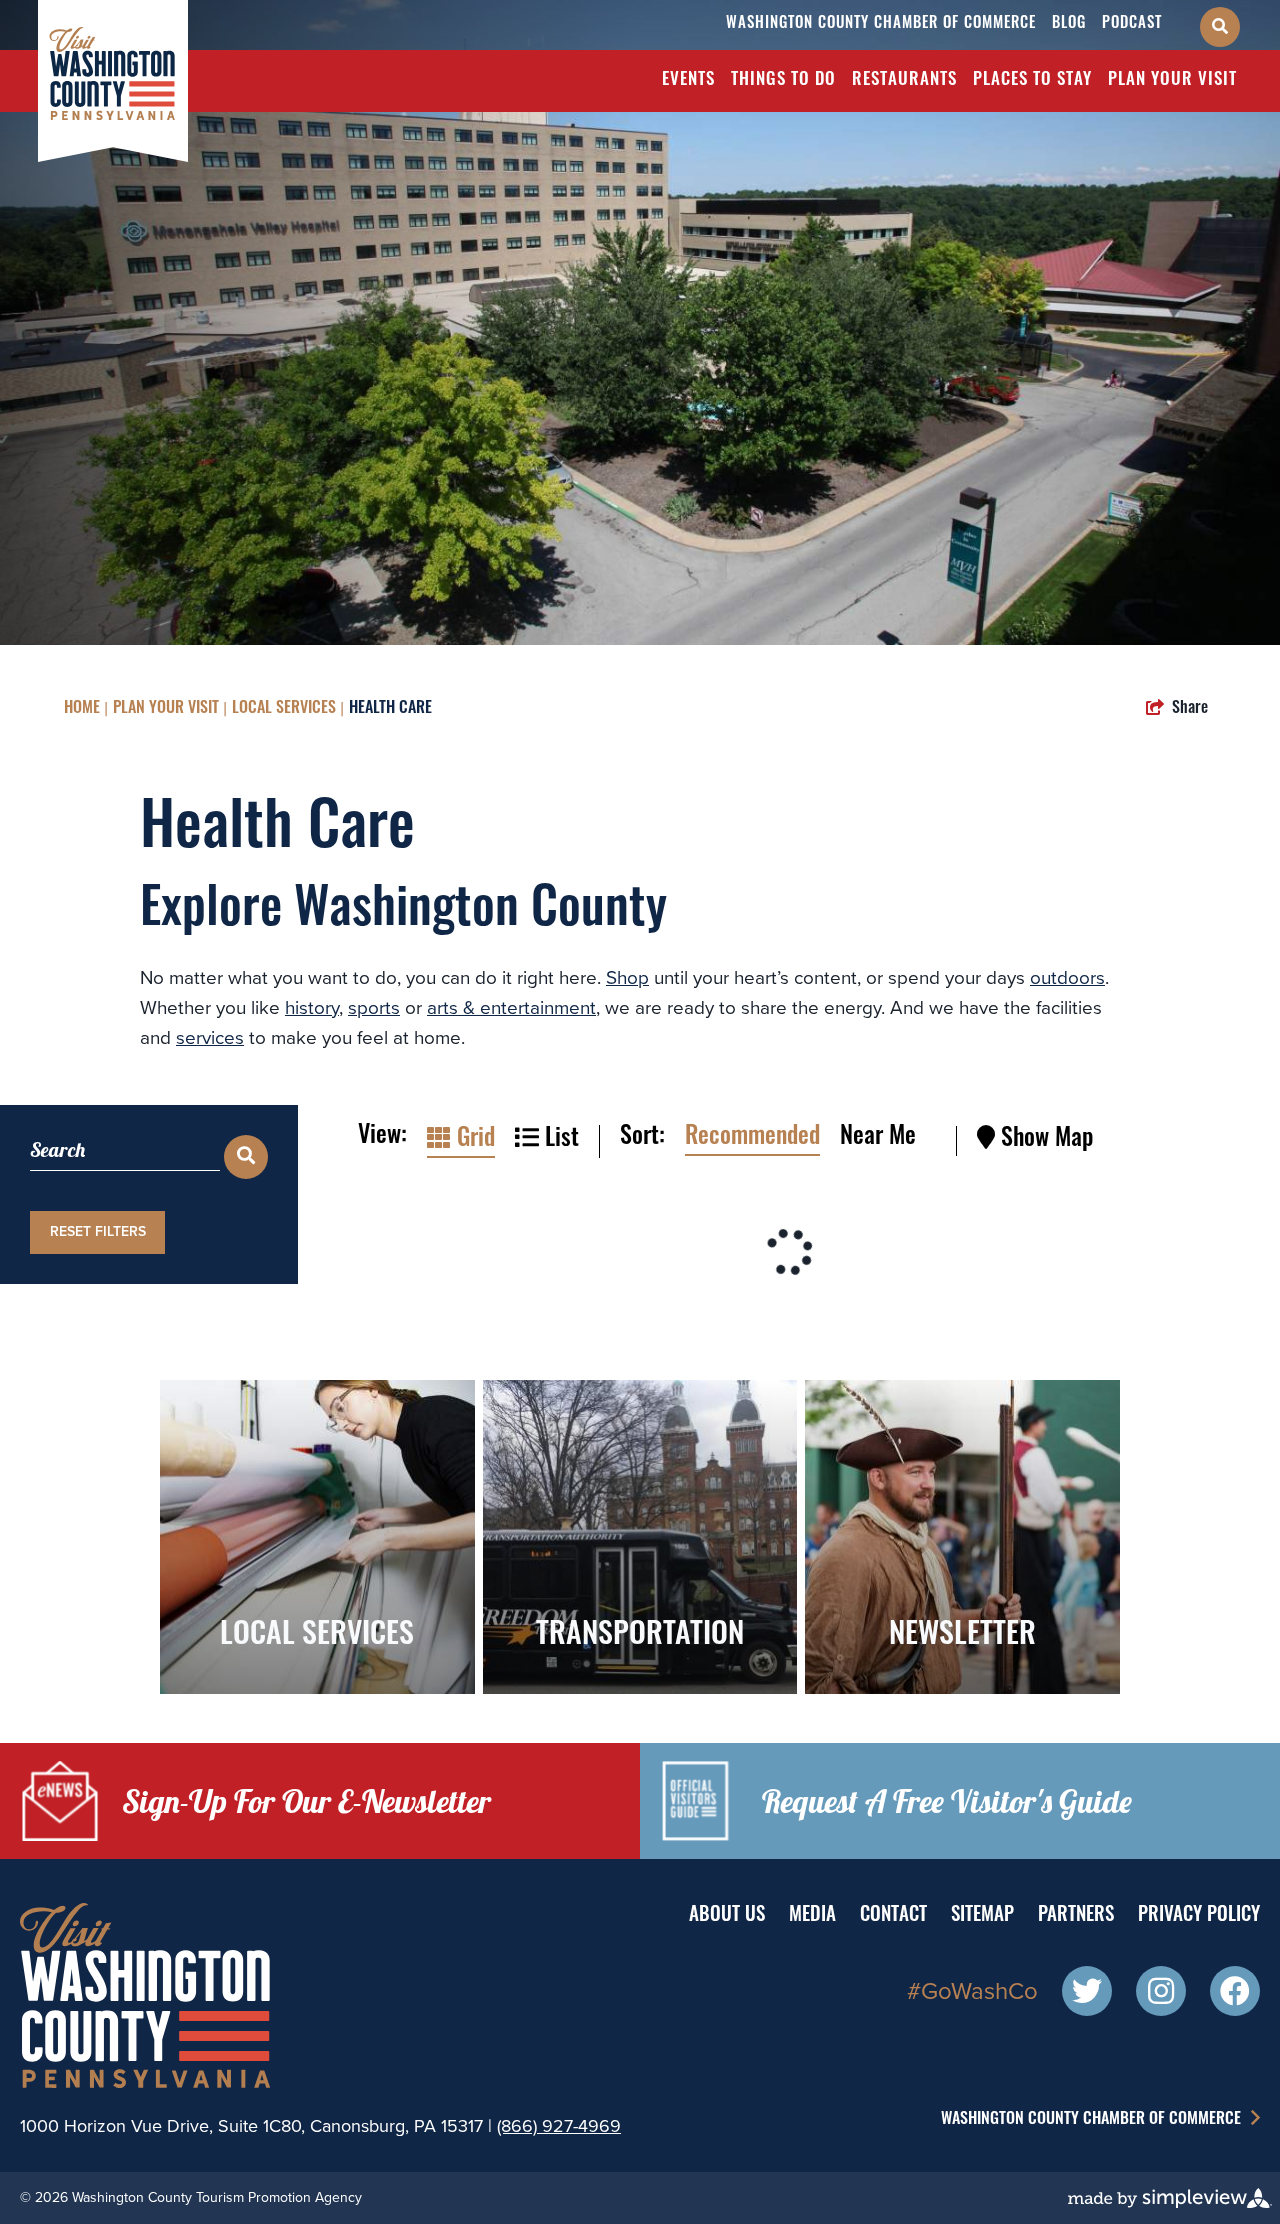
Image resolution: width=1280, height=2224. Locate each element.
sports (374, 1007)
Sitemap (982, 1916)
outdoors (1067, 977)
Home (82, 709)
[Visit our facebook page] (1235, 1994)
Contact (893, 1916)
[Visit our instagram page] (1161, 1994)
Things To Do (783, 80)
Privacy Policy (1199, 1916)
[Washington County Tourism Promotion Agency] (113, 79)
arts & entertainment (511, 1007)
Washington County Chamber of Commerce (881, 24)
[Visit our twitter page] (1087, 1994)
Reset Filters (98, 1231)
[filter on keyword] (246, 1157)
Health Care (390, 709)
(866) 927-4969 (559, 2126)
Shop (627, 977)
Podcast (1132, 24)
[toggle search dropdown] (1220, 27)
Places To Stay (1032, 80)
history (312, 1007)
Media (812, 1916)
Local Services (284, 709)
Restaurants (904, 80)
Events (688, 80)
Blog (1069, 24)
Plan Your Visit (1172, 80)
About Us (727, 1916)
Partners (1076, 1916)
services (210, 1037)
